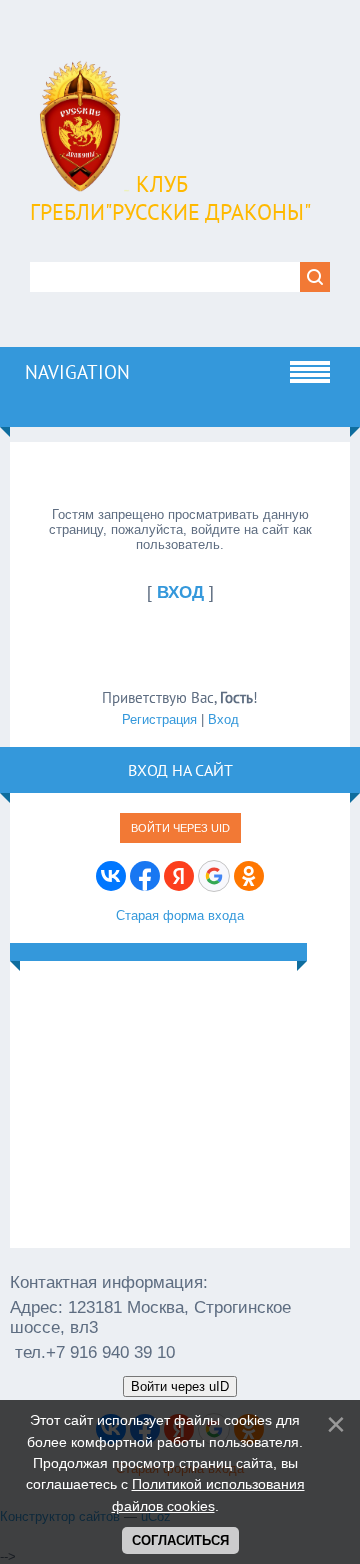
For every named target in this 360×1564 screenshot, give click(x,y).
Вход (223, 719)
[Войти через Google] (214, 876)
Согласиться (180, 1540)
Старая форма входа (180, 915)
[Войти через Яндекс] (179, 876)
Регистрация (159, 719)
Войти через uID (180, 828)
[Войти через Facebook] (145, 876)
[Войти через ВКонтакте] (111, 876)
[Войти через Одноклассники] (249, 876)
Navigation (77, 372)
